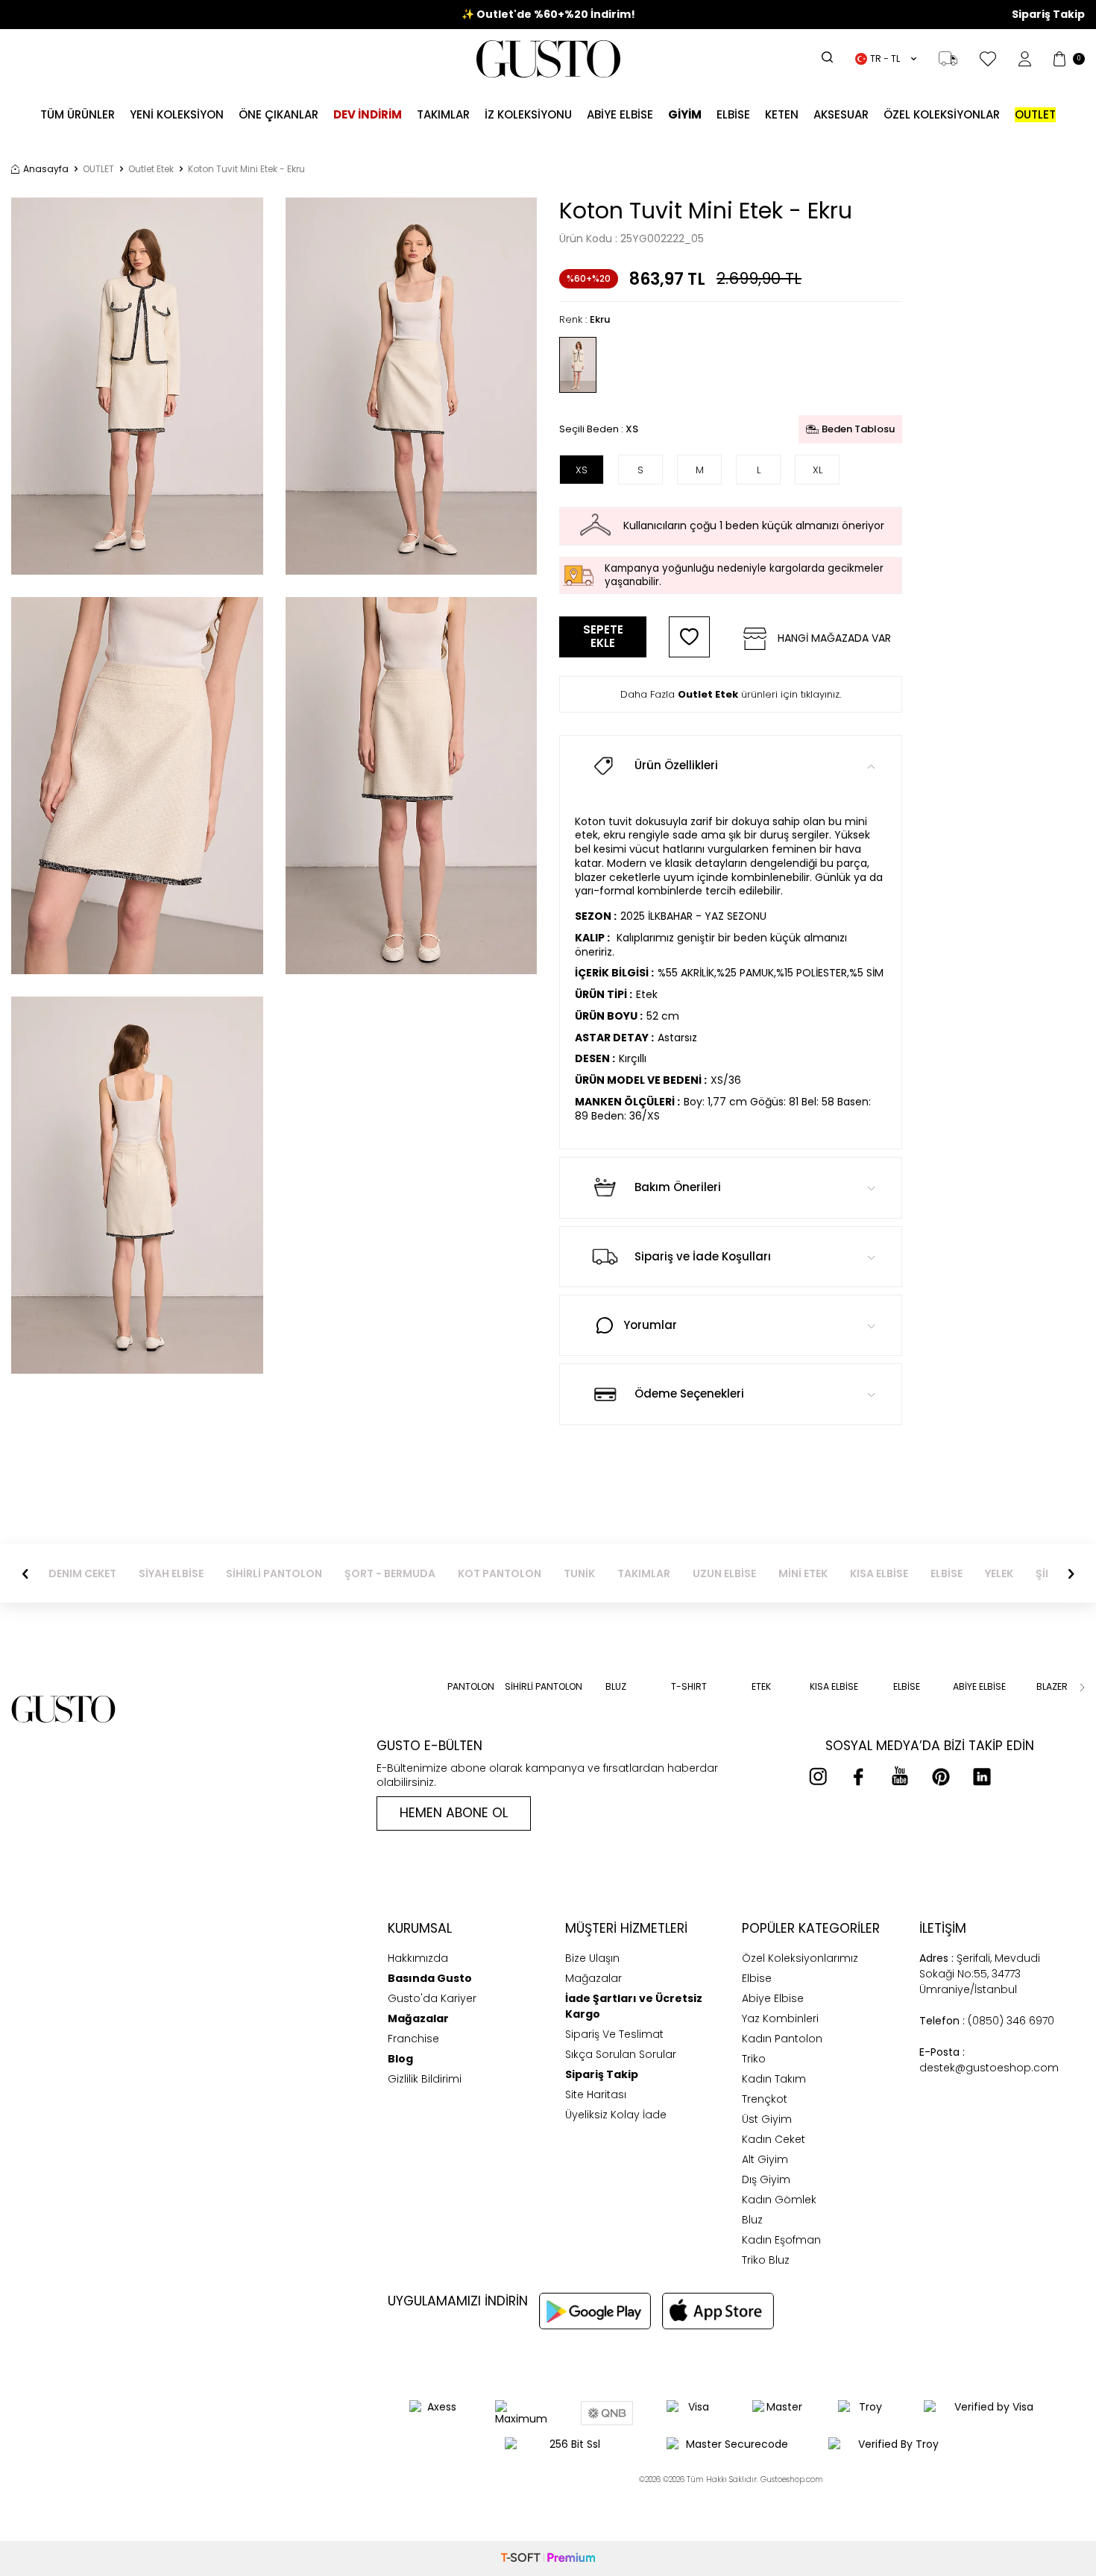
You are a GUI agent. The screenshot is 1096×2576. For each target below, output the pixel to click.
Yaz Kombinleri (780, 2018)
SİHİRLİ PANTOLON (274, 1574)
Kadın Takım (774, 2079)
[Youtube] (900, 1776)
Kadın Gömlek (779, 2200)
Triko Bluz (766, 2260)
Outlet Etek (151, 169)
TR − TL (885, 59)
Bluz (752, 2220)
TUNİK (579, 1574)
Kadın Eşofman (781, 2240)
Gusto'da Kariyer (432, 1998)
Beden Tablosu (858, 429)
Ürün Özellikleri (676, 765)
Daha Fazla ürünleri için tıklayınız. (731, 694)
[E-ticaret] (548, 2558)
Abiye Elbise (773, 1998)
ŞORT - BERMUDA (390, 1574)
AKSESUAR (841, 114)
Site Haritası (596, 2094)
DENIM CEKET (82, 1574)
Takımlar (443, 114)
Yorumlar (650, 1325)
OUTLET (98, 169)
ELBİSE (947, 1574)
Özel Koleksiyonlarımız (800, 1958)
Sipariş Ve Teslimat (614, 2034)
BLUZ (616, 1687)
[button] (25, 1573)
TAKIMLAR (644, 1574)
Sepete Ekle (603, 636)
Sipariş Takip (1048, 15)
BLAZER (1052, 1687)
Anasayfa (46, 169)
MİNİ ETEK (803, 1574)
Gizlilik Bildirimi (425, 2079)
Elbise (733, 114)
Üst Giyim (767, 2119)
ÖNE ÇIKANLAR (278, 114)
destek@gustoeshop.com (989, 2060)
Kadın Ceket (774, 2139)
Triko (754, 2059)
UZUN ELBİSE (724, 1574)
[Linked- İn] (982, 1776)
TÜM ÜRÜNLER (78, 114)
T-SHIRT (689, 1687)
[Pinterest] (941, 1776)
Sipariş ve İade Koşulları (703, 1256)
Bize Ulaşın (592, 1958)
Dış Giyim (766, 2179)
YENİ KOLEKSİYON (177, 114)
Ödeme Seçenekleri (689, 1393)
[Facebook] (859, 1776)
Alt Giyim (765, 2159)
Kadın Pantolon (782, 2039)
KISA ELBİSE (879, 1574)
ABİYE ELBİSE (620, 114)
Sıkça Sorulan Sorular (621, 2054)
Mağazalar (593, 1978)
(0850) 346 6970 (987, 2021)
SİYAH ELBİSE (171, 1574)
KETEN (782, 114)
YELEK (999, 1574)
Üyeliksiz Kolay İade (616, 2115)
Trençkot (765, 2099)
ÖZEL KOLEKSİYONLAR (942, 114)
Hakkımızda (418, 1958)
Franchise (413, 2039)
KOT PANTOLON (500, 1574)
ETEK (761, 1687)
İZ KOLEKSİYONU (528, 114)
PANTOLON (471, 1687)
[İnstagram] (818, 1776)
